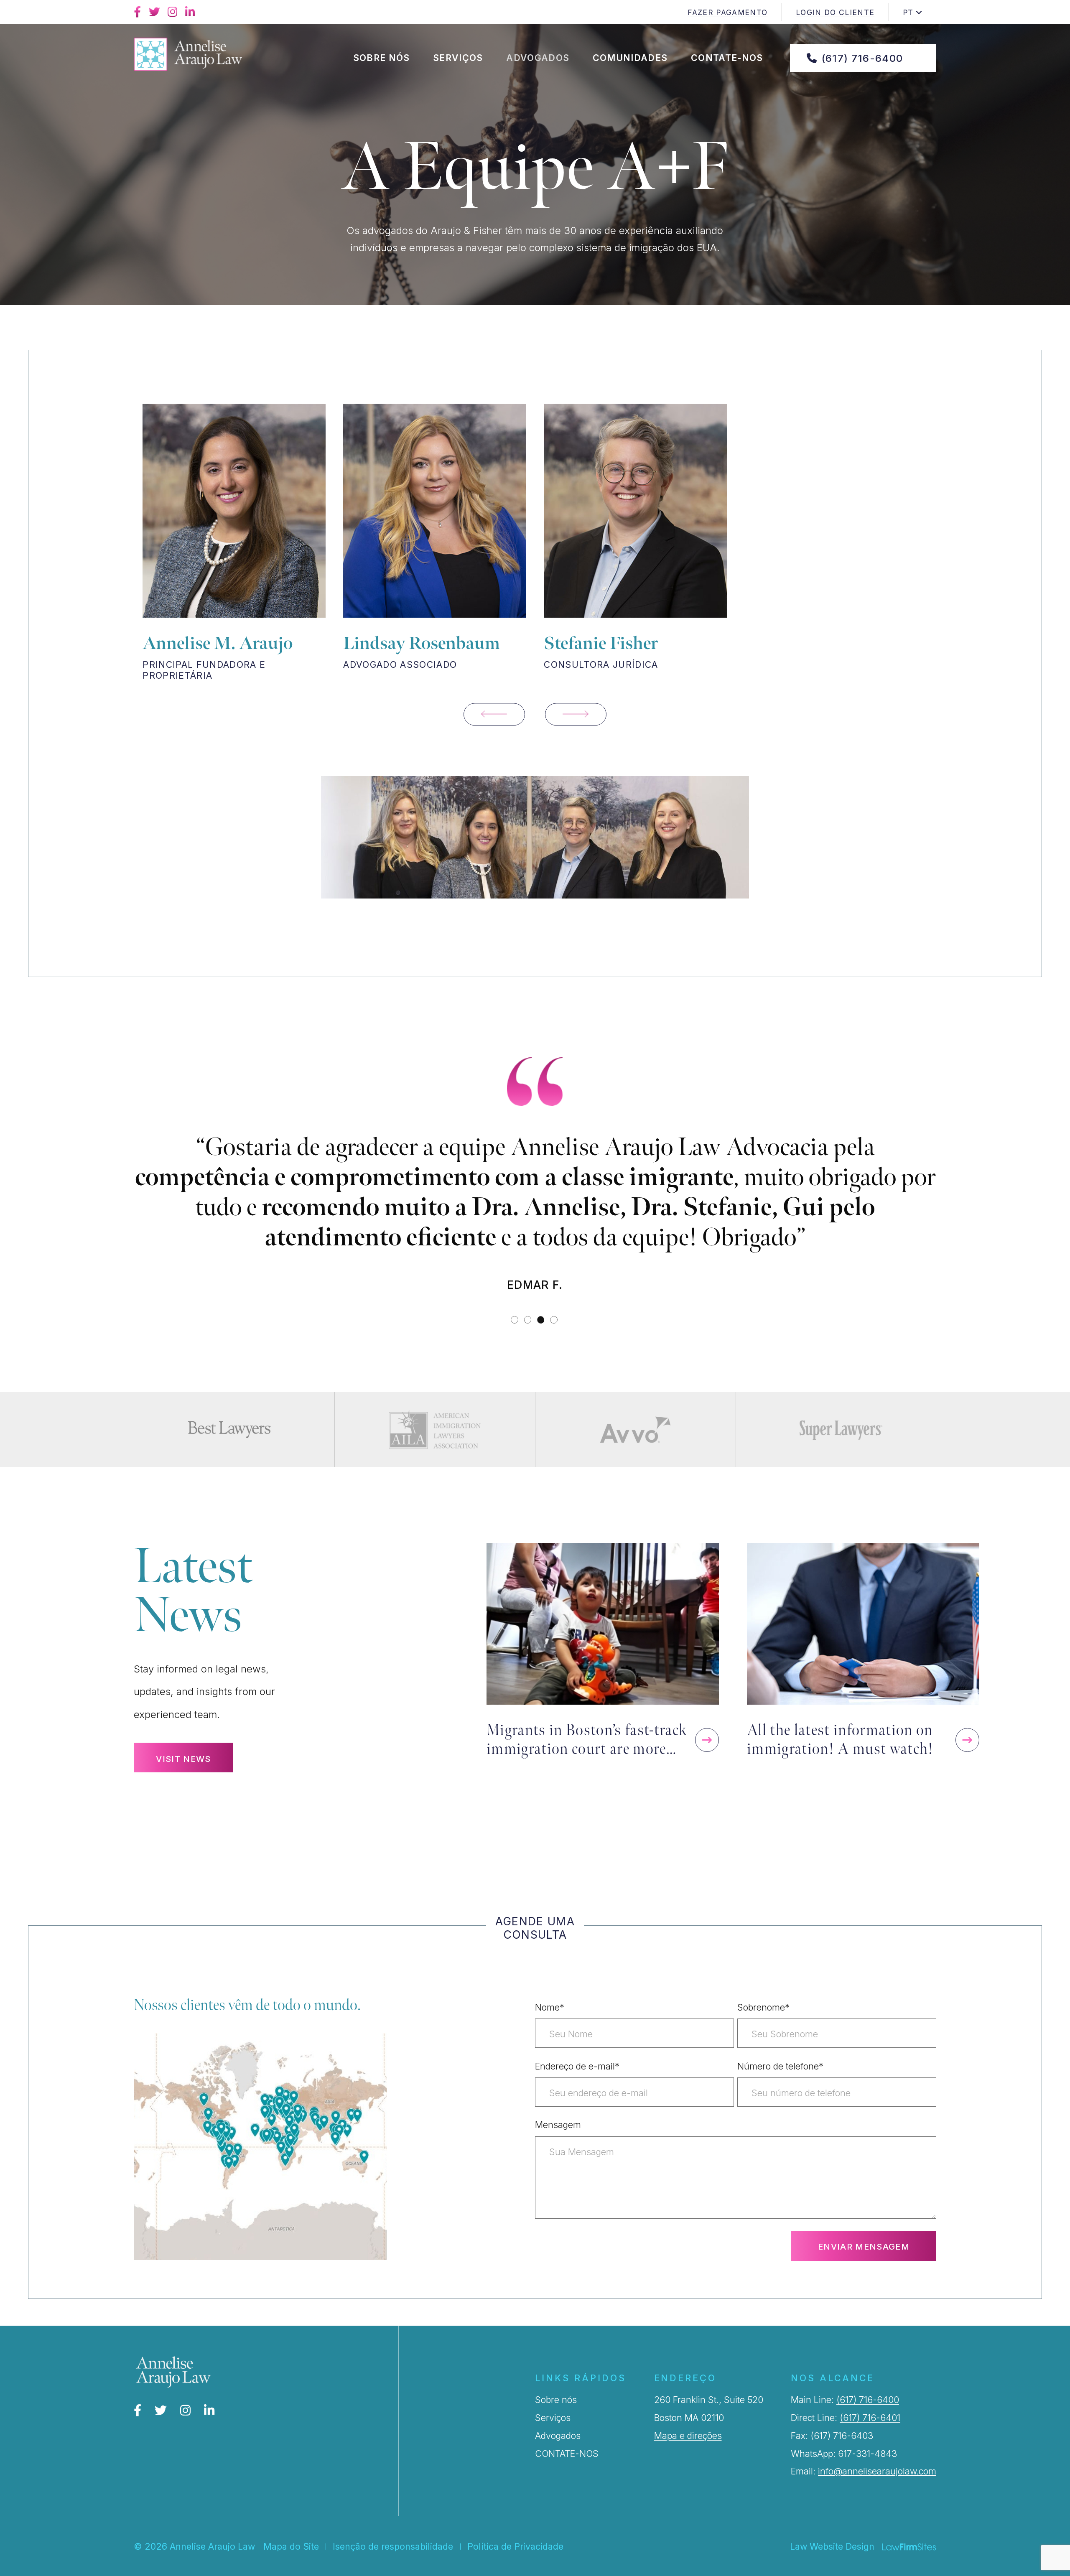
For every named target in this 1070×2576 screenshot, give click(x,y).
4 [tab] (554, 1350)
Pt (908, 12)
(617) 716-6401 (870, 2448)
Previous (494, 714)
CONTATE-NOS (567, 2484)
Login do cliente (835, 12)
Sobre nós (382, 58)
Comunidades (630, 58)
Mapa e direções (688, 2466)
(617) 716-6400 (862, 58)
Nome (550, 2037)
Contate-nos (727, 58)
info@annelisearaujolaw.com (877, 2501)
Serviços (458, 58)
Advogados (538, 58)
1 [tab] (515, 1350)
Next (576, 714)
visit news (183, 1789)
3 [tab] (541, 1350)
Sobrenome (763, 2037)
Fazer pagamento (727, 12)
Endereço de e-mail (577, 2096)
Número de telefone (780, 2096)
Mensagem (558, 2155)
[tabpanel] (535, 1231)
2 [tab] (529, 1350)
